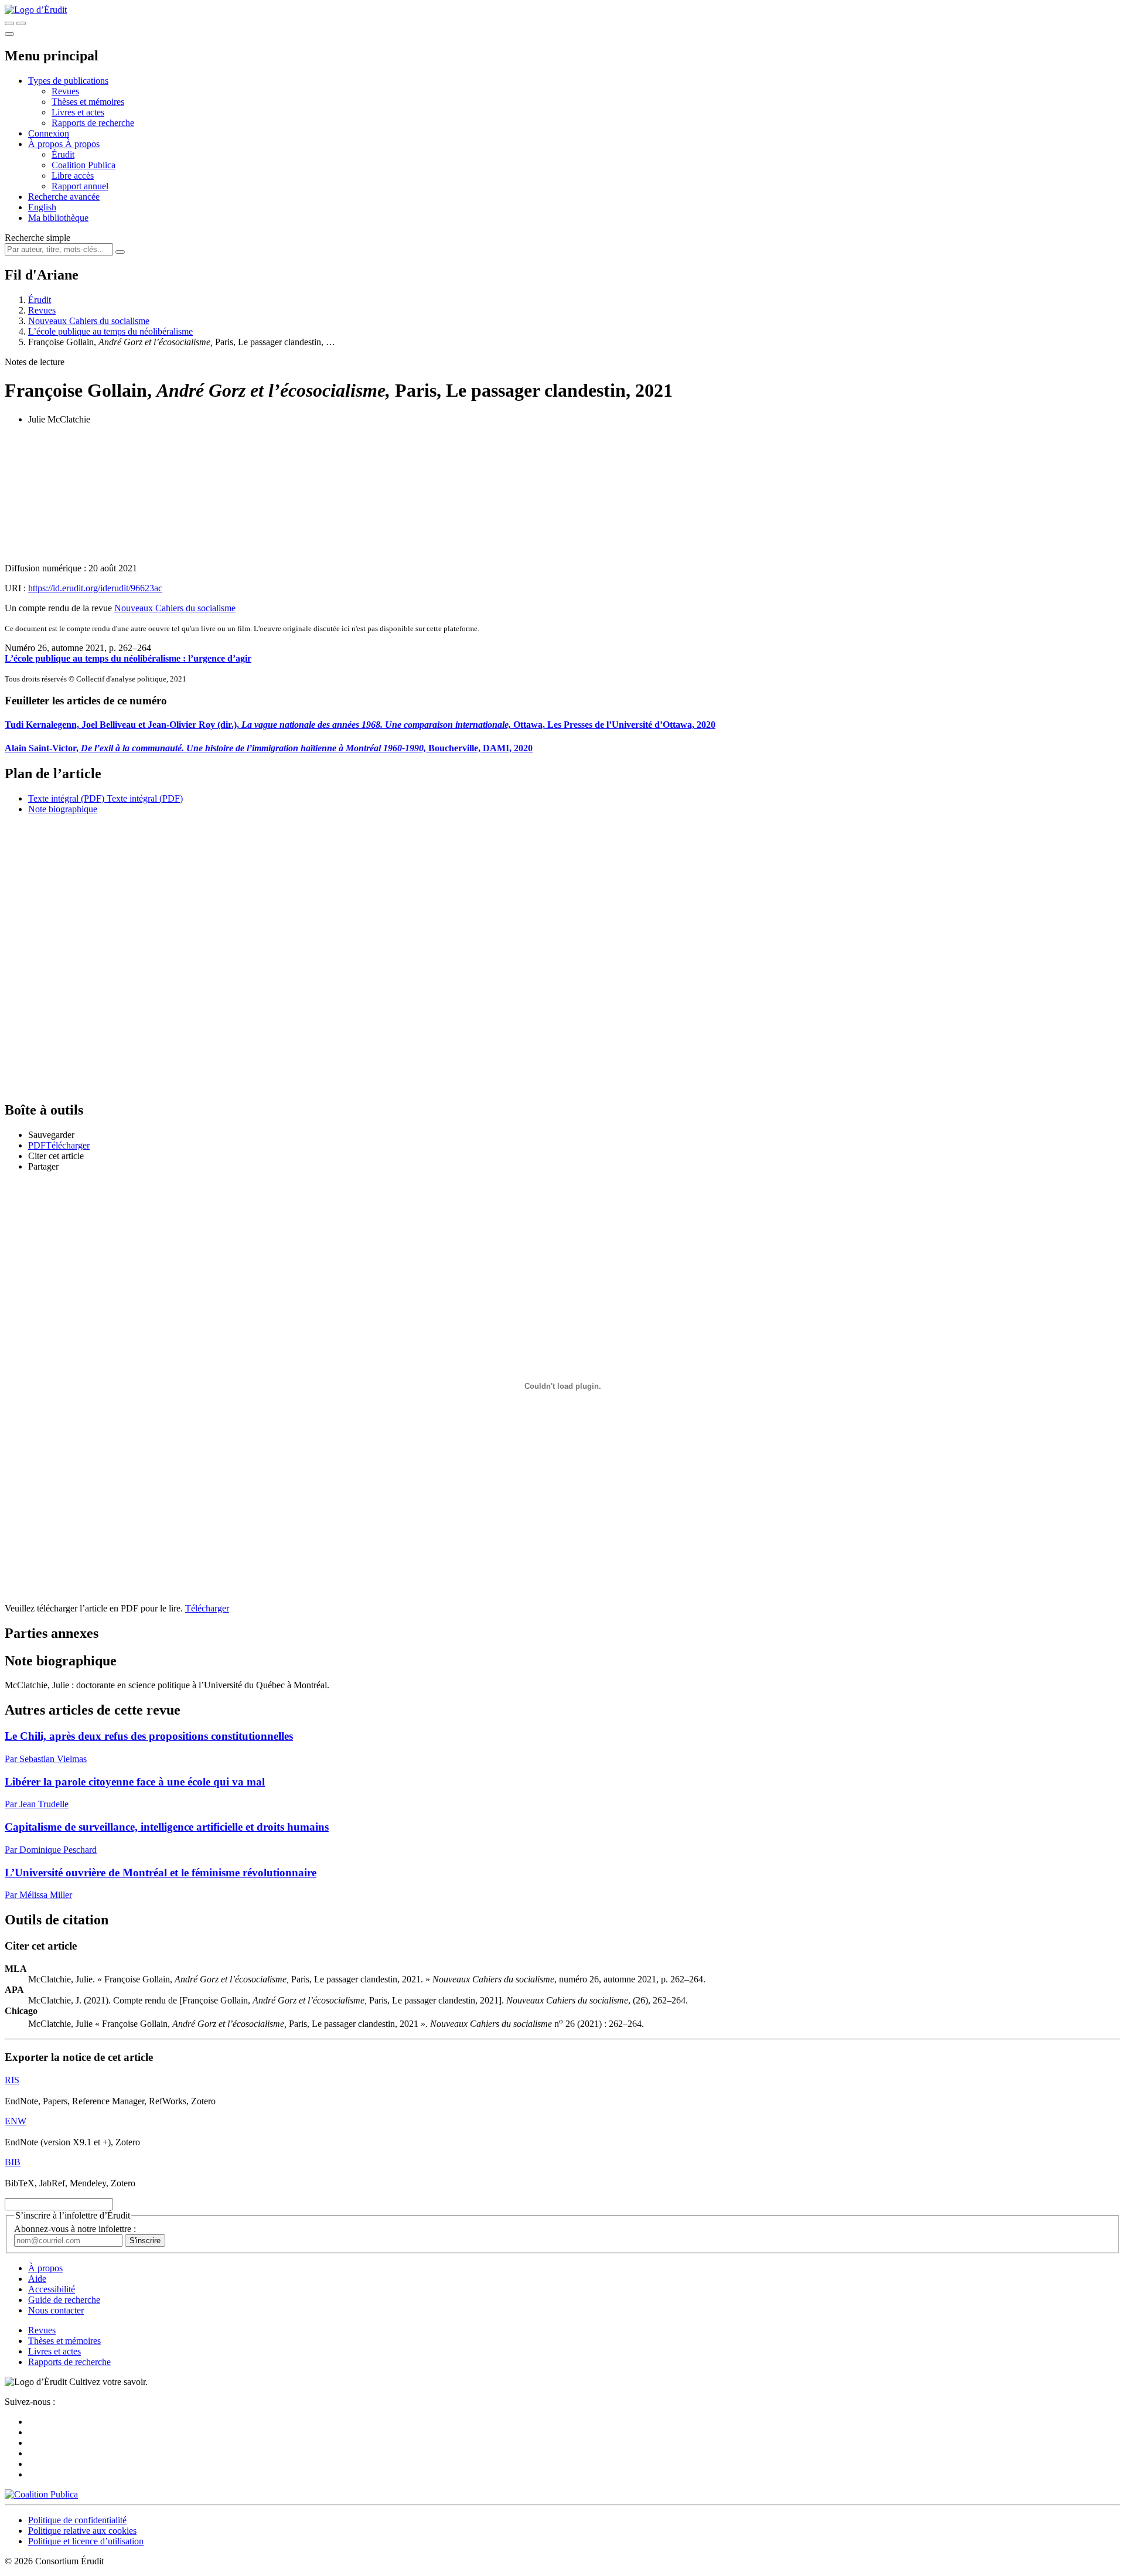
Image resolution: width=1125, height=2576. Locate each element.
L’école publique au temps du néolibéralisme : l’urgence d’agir (128, 658)
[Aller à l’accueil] (36, 10)
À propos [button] (47, 144)
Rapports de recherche (93, 123)
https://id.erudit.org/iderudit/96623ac (95, 588)
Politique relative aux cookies (82, 2531)
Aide (37, 2279)
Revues (65, 91)
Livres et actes (78, 112)
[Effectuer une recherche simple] (9, 23)
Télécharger (207, 1608)
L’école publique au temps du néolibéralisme (110, 331)
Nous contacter (56, 2310)
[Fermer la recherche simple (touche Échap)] (21, 23)
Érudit (63, 154)
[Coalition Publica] (41, 2494)
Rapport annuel (80, 186)
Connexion (49, 133)
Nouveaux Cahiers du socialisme (89, 321)
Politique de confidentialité (77, 2520)
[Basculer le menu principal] (9, 34)
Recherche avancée (64, 197)
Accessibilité (52, 2289)
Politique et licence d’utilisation (86, 2541)
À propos (82, 144)
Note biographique (63, 809)
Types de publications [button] (68, 81)
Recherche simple (37, 238)
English (42, 207)
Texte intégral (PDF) (66, 798)
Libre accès (73, 176)
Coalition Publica (83, 165)
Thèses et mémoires (88, 102)
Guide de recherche (64, 2300)
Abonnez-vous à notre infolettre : (75, 2229)
